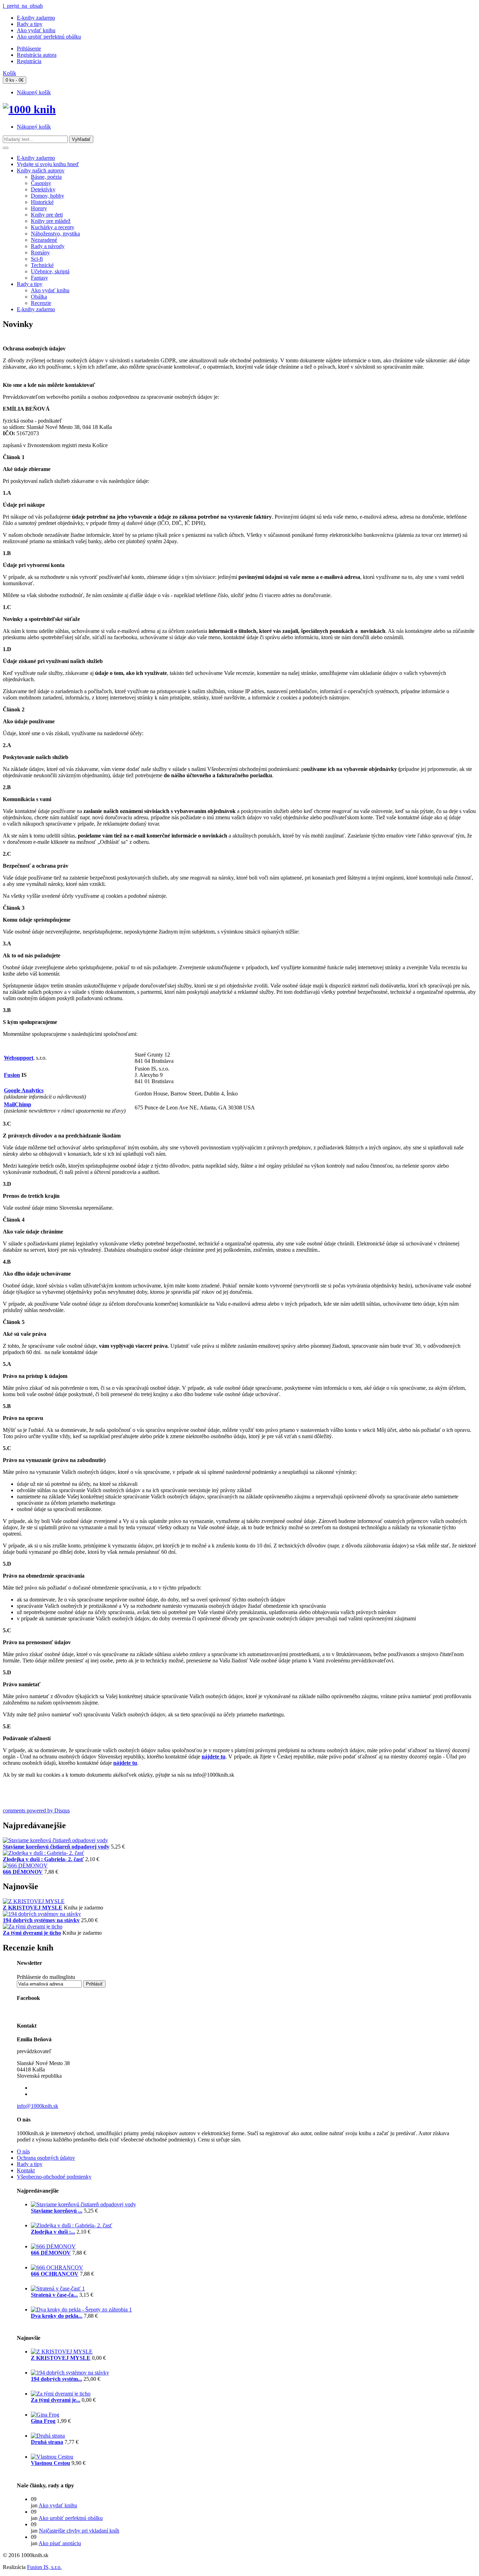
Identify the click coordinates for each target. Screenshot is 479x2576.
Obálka (39, 297)
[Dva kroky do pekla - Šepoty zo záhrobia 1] (81, 2309)
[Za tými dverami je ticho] (33, 1926)
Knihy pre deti (47, 215)
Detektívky (43, 189)
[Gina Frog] (45, 2415)
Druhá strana (47, 2442)
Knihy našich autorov (41, 170)
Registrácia (29, 61)
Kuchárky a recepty (53, 227)
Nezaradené (44, 240)
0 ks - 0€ (15, 80)
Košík (9, 73)
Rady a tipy (30, 24)
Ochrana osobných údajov (46, 2158)
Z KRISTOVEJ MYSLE (33, 1908)
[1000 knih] (29, 109)
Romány (40, 252)
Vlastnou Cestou (50, 2463)
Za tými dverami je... (56, 2400)
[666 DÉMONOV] (25, 1866)
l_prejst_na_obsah (23, 6)
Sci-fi (37, 259)
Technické (42, 265)
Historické (42, 202)
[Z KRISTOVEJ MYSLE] (34, 1901)
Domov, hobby (48, 196)
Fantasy (39, 278)
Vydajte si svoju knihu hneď (48, 164)
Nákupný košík (34, 92)
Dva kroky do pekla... (57, 2316)
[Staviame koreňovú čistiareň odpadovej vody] (55, 1840)
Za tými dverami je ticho (32, 1933)
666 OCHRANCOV (55, 2274)
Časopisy (41, 183)
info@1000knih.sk (38, 2106)
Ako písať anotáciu (60, 2543)
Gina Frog (43, 2421)
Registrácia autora (37, 55)
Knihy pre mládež (51, 221)
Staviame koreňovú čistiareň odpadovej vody (56, 1847)
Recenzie (41, 303)
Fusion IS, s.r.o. (44, 2567)
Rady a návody (48, 246)
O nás (23, 2151)
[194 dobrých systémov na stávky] (42, 1914)
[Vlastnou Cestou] (52, 2457)
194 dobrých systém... (56, 2379)
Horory (39, 208)
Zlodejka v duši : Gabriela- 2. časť (43, 1859)
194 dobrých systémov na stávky (41, 1920)
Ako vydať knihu (36, 30)
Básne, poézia (46, 177)
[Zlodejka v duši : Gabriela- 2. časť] (43, 1853)
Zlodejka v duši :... (53, 2232)
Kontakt (26, 2170)
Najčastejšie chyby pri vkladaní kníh (79, 2531)
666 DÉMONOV (23, 1872)
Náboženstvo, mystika (55, 234)
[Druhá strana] (48, 2436)
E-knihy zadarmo (36, 18)
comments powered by (36, 1810)
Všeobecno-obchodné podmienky (54, 2177)
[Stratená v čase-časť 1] (58, 2288)
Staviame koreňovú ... (57, 2211)
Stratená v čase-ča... (54, 2295)
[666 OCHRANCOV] (57, 2267)
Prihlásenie (29, 49)
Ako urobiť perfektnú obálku (49, 37)
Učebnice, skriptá (50, 271)
